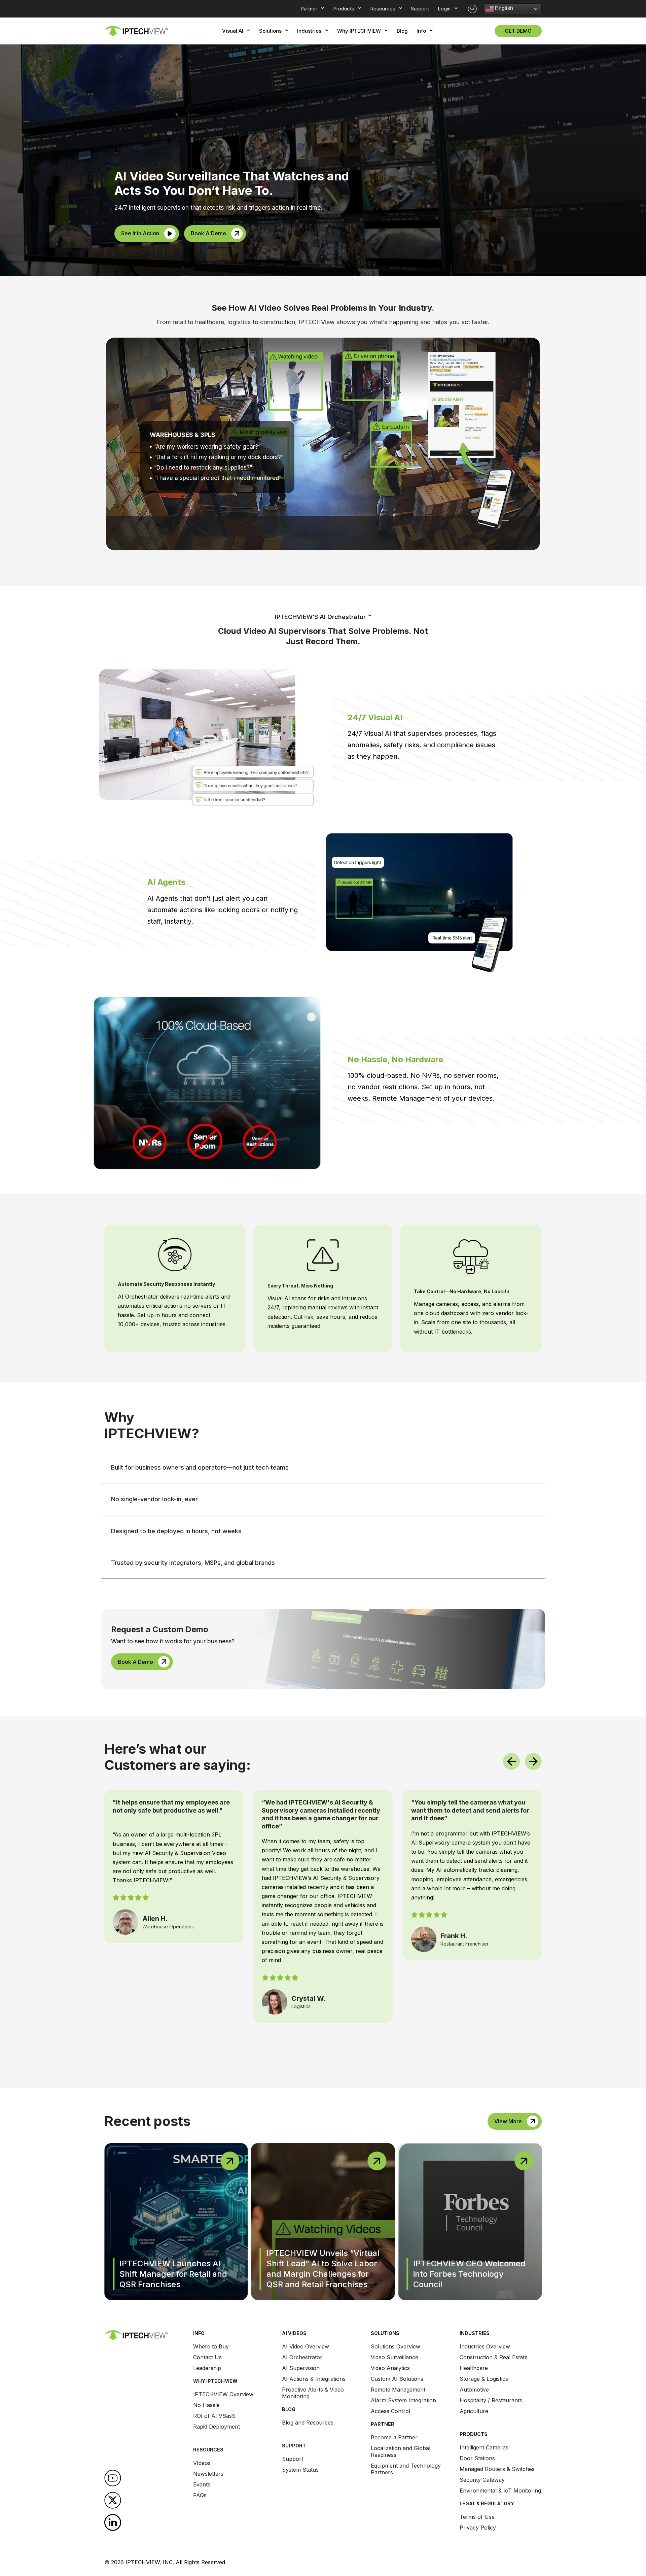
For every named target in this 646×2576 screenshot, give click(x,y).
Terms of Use (477, 2517)
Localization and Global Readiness (401, 2451)
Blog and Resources (308, 2423)
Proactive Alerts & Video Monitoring (313, 2393)
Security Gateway (482, 2480)
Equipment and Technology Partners (406, 2469)
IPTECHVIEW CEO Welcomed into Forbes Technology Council (323, 2274)
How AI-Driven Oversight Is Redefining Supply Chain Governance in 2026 (466, 2274)
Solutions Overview (396, 2346)
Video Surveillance (394, 2357)
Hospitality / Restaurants (491, 2400)
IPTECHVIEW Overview (223, 2394)
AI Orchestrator (302, 2357)
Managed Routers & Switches (497, 2469)
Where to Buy (211, 2346)
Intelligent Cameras (484, 2447)
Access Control (390, 2411)
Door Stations (477, 2458)
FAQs (200, 2495)
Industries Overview (485, 2346)
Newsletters (208, 2474)
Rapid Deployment (217, 2427)
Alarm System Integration (403, 2400)
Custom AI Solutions (397, 2379)
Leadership (207, 2368)
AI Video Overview (306, 2346)
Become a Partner (394, 2437)
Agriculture (474, 2411)
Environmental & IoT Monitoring (500, 2491)
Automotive (474, 2390)
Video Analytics (390, 2368)
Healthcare (474, 2368)
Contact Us (207, 2357)
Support (293, 2459)
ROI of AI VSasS (214, 2416)
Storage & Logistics (484, 2379)
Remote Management (398, 2390)
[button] (472, 9)
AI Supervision (301, 2368)
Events (202, 2484)
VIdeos (202, 2463)
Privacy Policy (478, 2528)
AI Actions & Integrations (314, 2379)
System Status (300, 2470)
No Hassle (206, 2405)
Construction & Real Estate (494, 2357)
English (503, 8)
